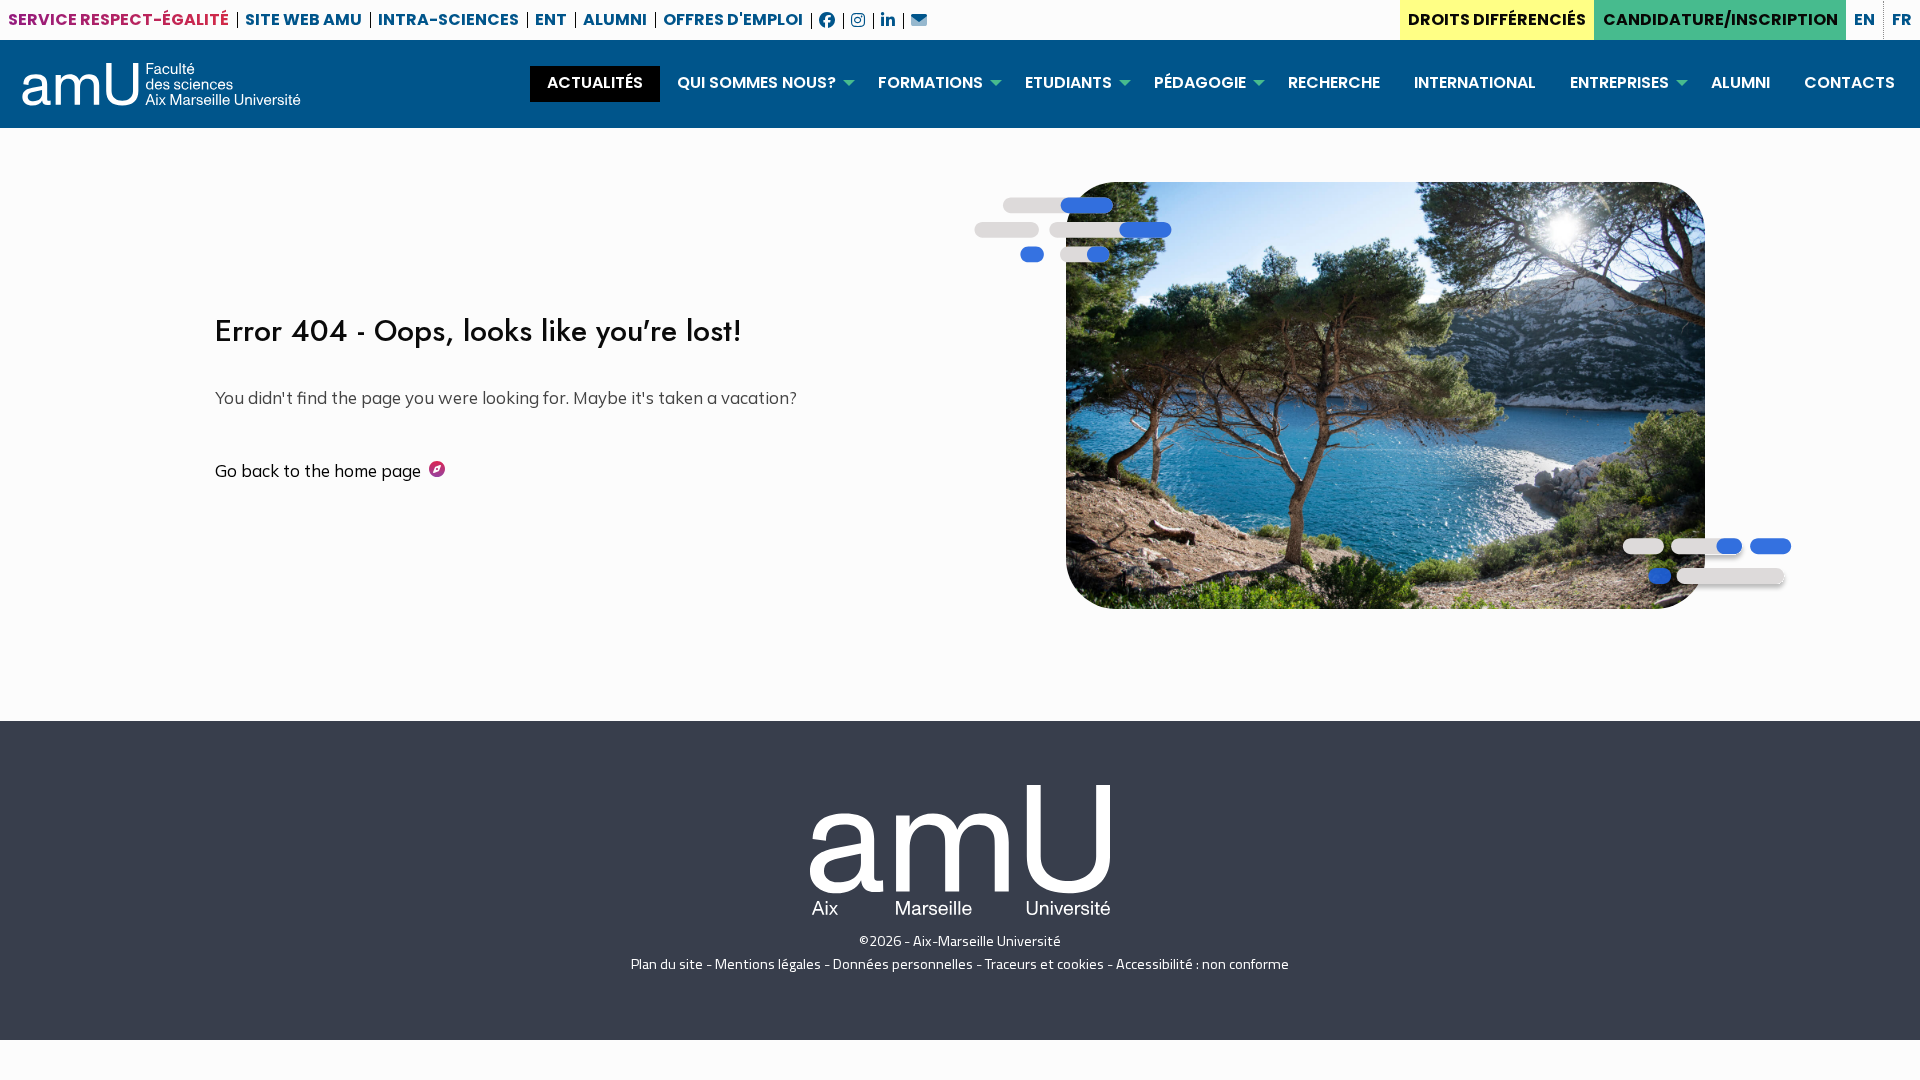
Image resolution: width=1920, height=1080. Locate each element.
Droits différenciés (1497, 19)
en (1864, 19)
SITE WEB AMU (303, 15)
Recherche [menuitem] (1334, 82)
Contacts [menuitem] (1849, 82)
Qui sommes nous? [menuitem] (756, 82)
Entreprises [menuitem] (1619, 82)
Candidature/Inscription (1720, 19)
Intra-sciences (448, 15)
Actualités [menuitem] (595, 82)
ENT (551, 15)
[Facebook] (827, 12)
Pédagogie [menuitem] (1200, 82)
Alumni (615, 15)
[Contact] (919, 12)
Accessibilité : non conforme (1202, 964)
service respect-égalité (118, 19)
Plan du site (667, 964)
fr (1902, 19)
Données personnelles (903, 964)
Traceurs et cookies (1044, 964)
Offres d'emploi (733, 15)
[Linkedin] (888, 12)
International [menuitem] (1475, 82)
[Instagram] (858, 12)
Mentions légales (768, 964)
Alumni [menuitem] (1740, 82)
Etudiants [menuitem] (1068, 82)
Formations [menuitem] (930, 82)
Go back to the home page (318, 470)
